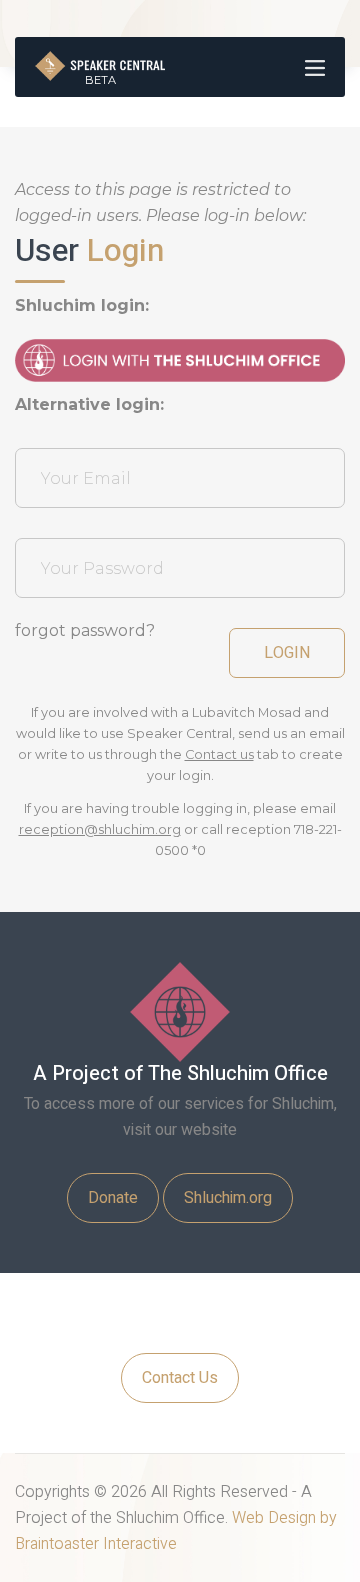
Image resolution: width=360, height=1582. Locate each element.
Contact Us (180, 1378)
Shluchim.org (228, 1198)
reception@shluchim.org (100, 829)
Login (287, 653)
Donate (113, 1198)
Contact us (219, 754)
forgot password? (85, 630)
